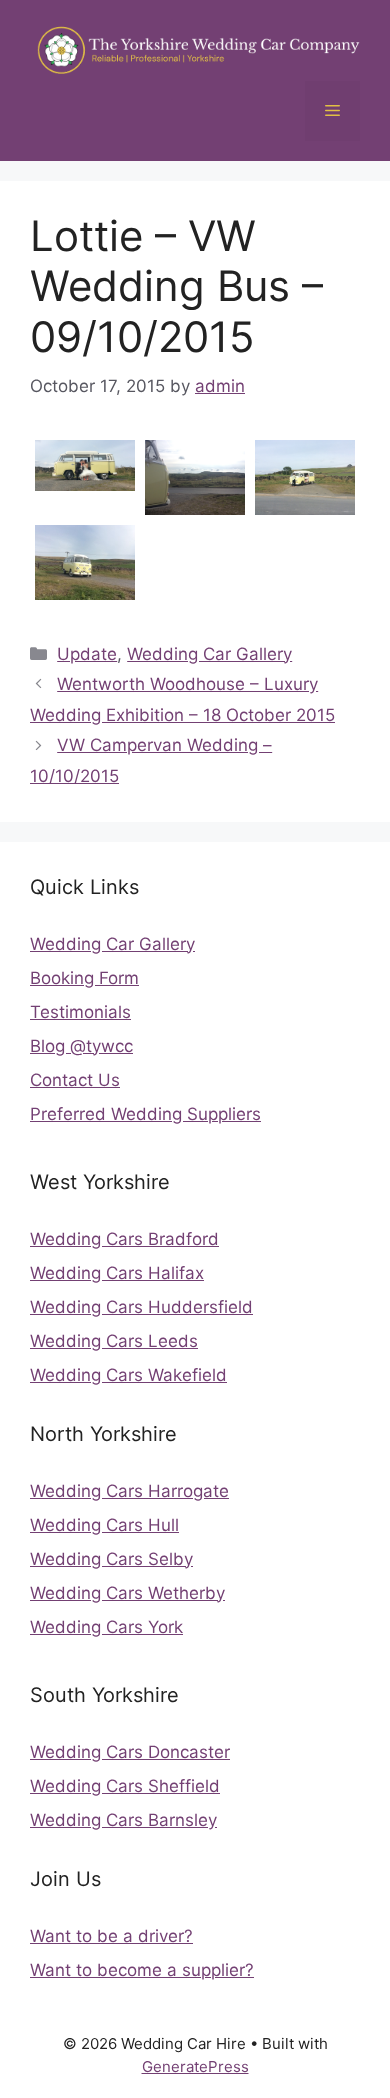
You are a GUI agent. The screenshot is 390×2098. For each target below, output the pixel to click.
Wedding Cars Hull (104, 1525)
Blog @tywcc (81, 1046)
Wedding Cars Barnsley (123, 1820)
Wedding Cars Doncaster (130, 1752)
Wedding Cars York (106, 1627)
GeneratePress (195, 2066)
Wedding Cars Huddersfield (141, 1307)
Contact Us (75, 1080)
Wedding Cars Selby (111, 1559)
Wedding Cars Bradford (124, 1239)
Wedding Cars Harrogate (129, 1491)
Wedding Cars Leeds (114, 1341)
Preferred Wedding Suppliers (145, 1114)
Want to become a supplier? (142, 1970)
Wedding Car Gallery (209, 654)
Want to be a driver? (111, 1936)
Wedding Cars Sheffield (125, 1786)
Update (87, 654)
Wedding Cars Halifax (117, 1273)
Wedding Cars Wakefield (128, 1375)
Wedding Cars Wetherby (127, 1593)
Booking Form (84, 978)
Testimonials (80, 1012)
